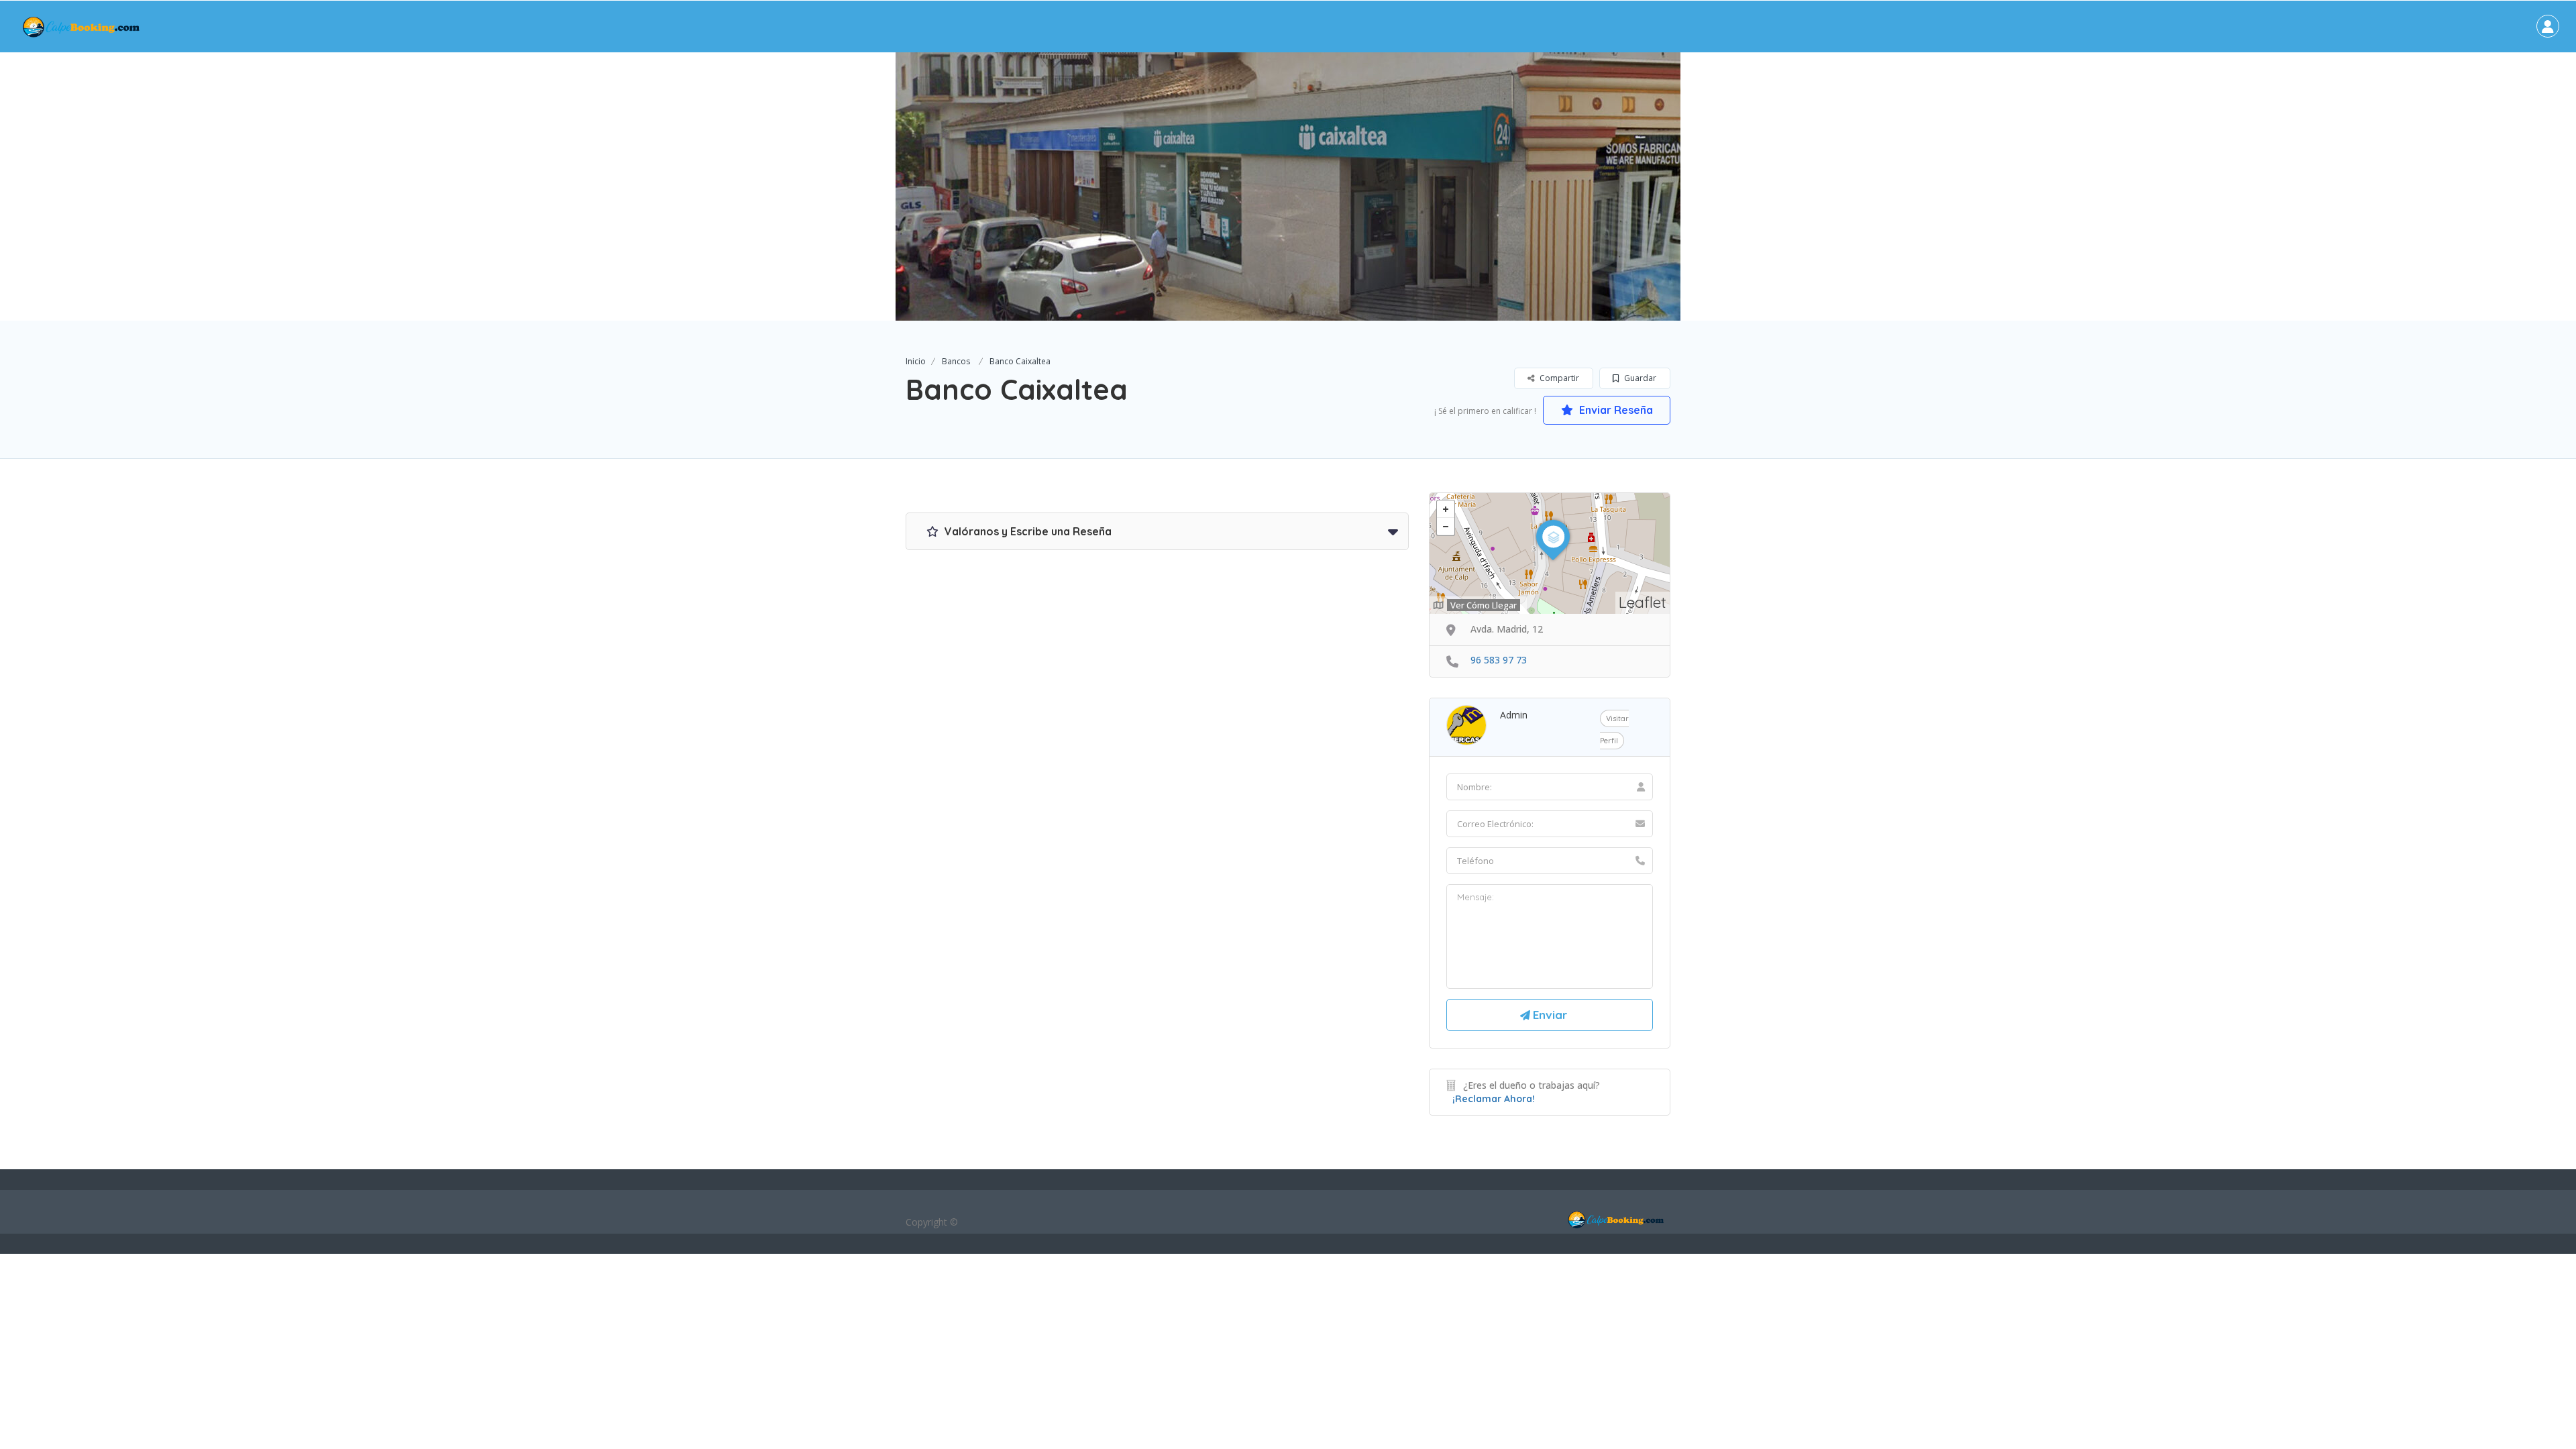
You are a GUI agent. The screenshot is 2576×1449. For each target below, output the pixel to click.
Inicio (916, 361)
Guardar (1639, 378)
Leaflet (1643, 602)
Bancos (956, 361)
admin (1514, 715)
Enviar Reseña (1615, 410)
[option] (1288, 186)
